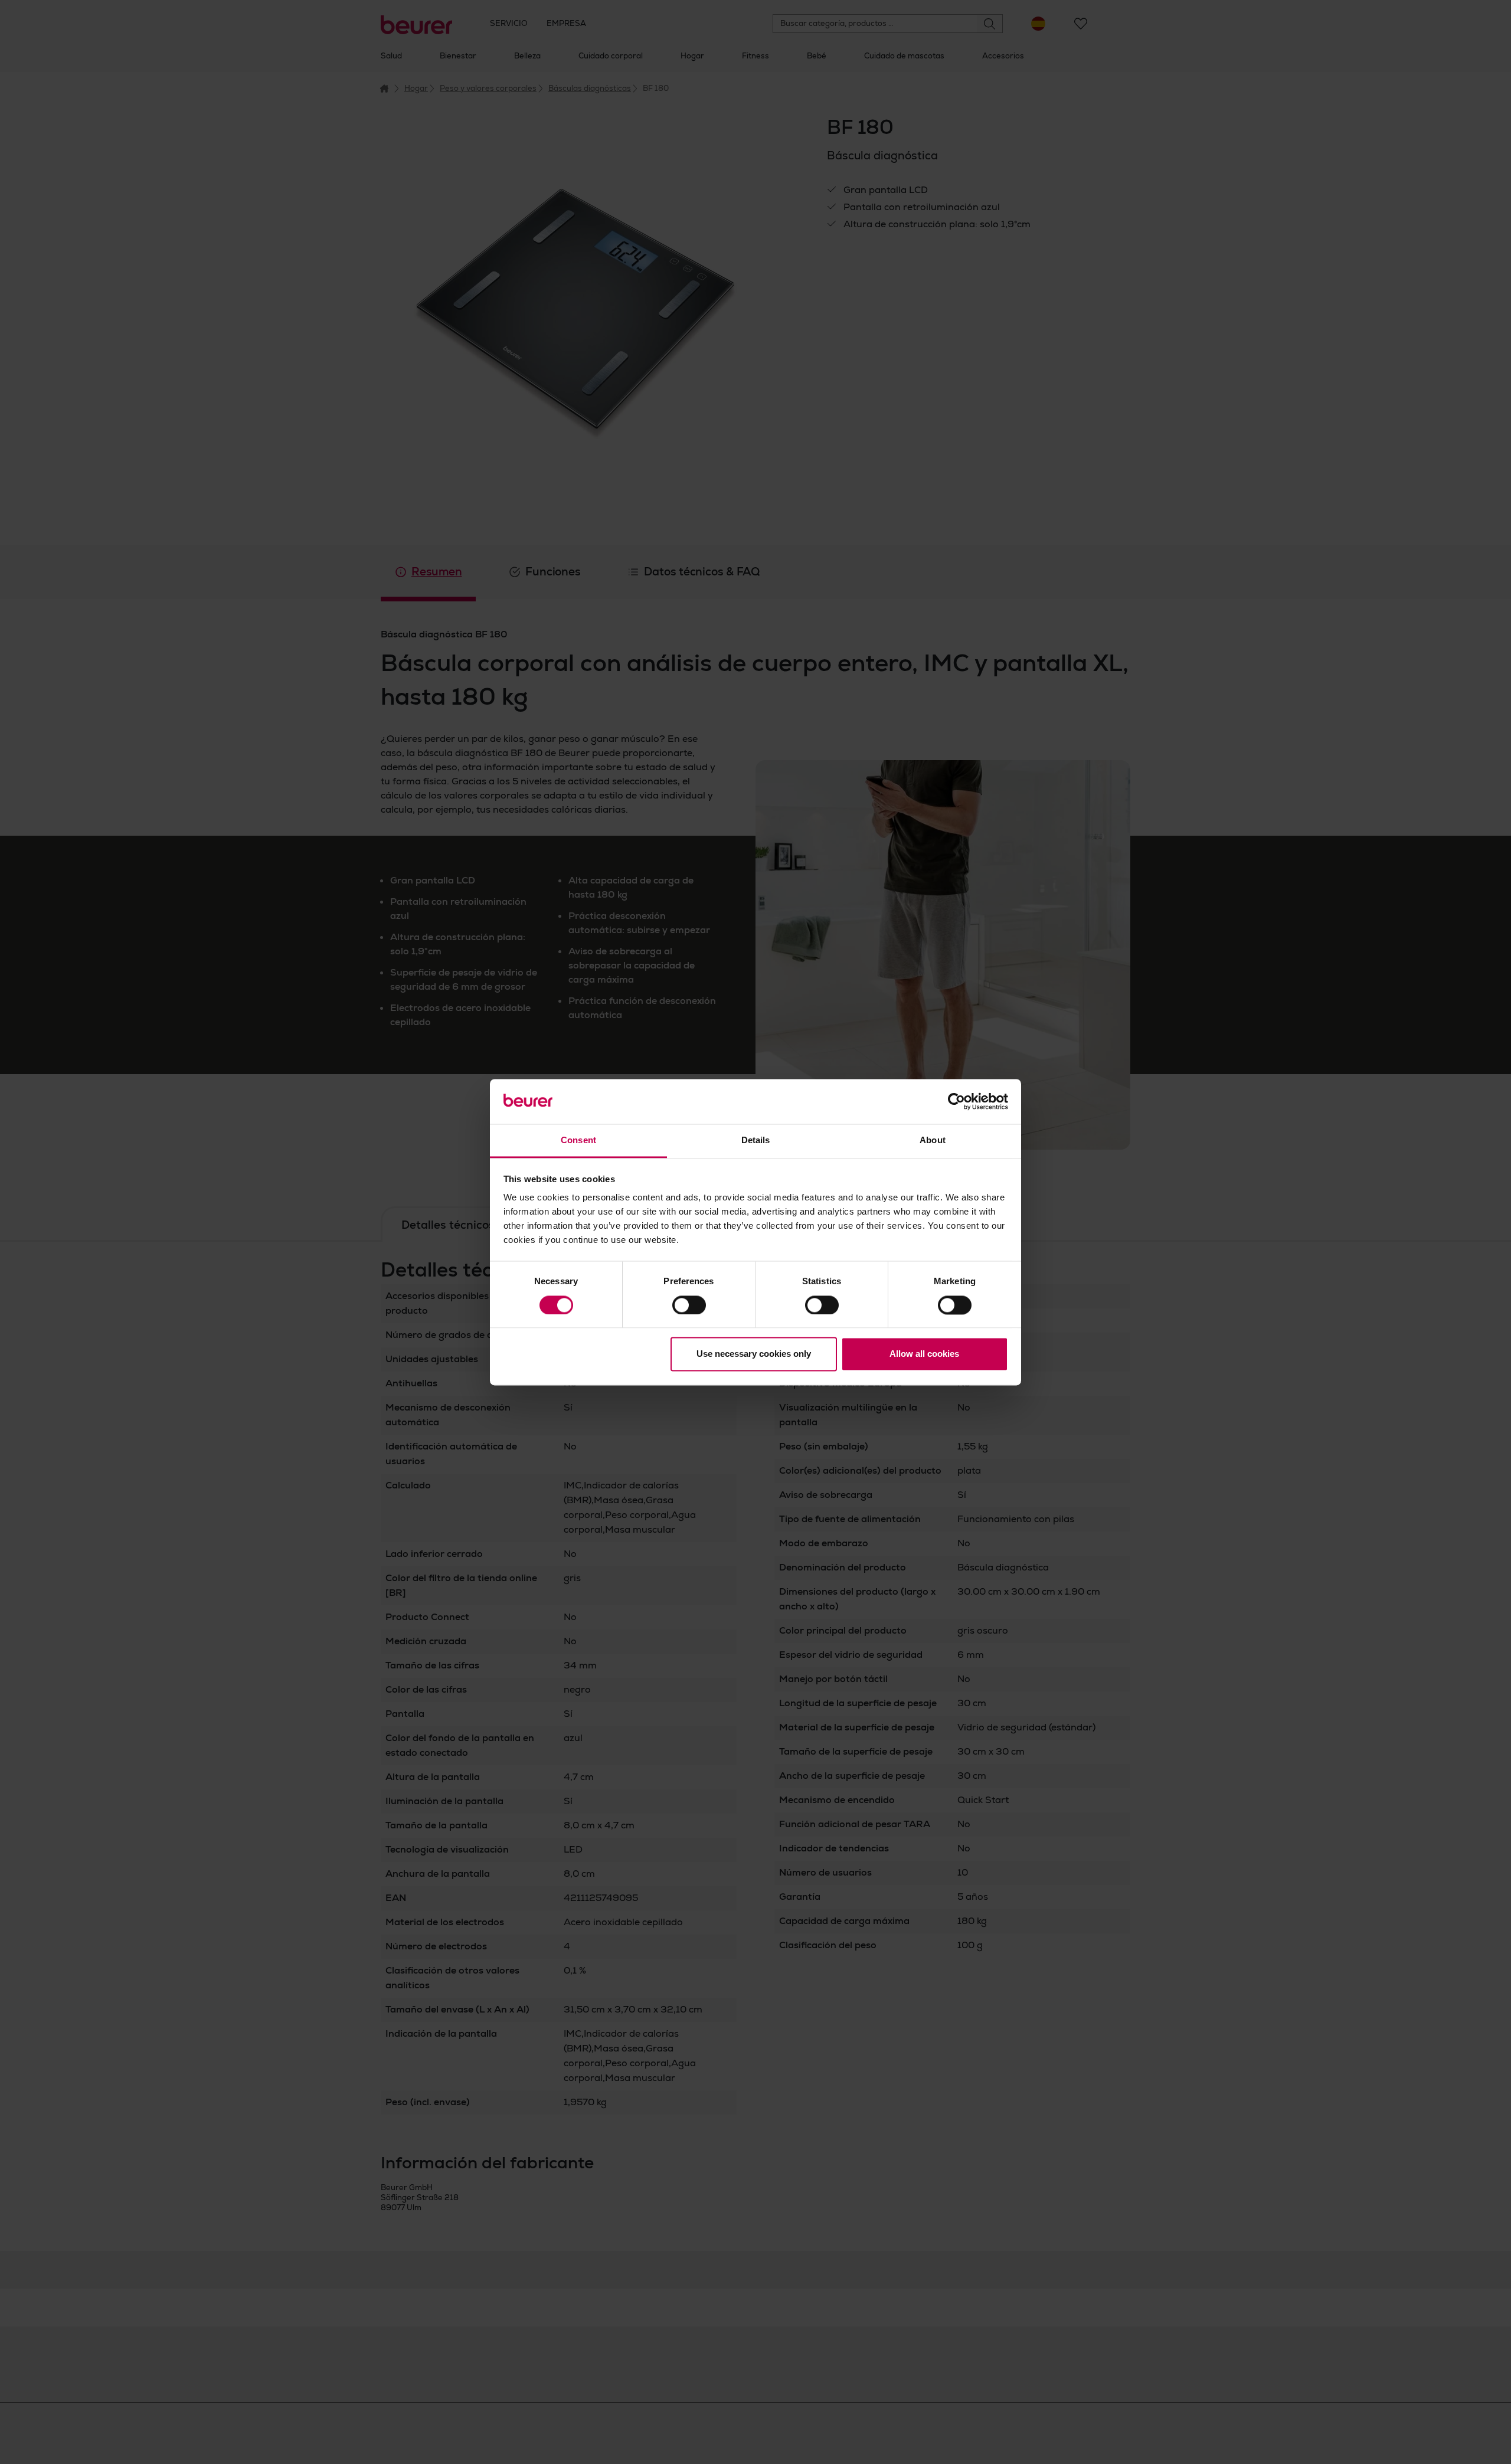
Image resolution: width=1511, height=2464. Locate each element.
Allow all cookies (924, 1354)
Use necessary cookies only (754, 1354)
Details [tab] (756, 1141)
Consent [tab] (578, 1141)
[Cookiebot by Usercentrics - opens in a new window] (956, 1101)
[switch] (689, 1305)
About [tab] (933, 1141)
